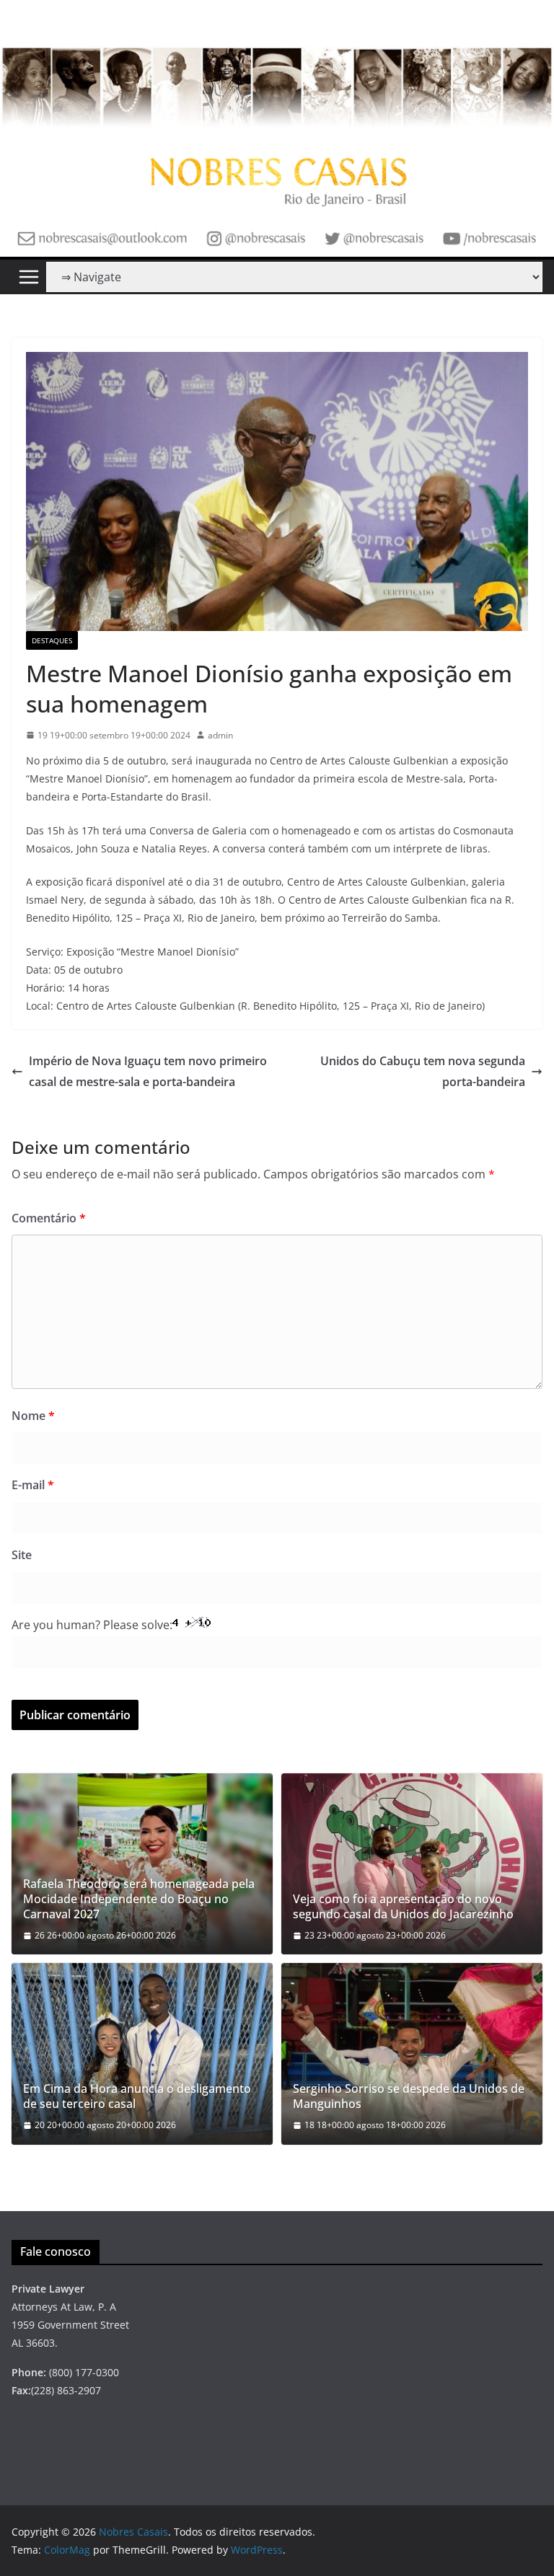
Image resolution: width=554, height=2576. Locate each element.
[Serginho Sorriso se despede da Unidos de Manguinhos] (412, 2054)
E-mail (33, 1485)
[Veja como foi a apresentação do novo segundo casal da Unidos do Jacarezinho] (412, 1864)
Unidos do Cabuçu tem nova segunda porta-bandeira (423, 1071)
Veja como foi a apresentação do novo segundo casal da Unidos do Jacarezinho (403, 1907)
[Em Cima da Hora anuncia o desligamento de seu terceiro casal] (142, 2054)
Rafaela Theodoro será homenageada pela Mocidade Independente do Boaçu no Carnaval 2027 (139, 1899)
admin (220, 735)
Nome (33, 1416)
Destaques (52, 640)
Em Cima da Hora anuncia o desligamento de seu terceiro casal (137, 2096)
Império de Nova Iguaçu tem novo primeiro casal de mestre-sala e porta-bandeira (148, 1071)
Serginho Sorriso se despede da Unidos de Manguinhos (409, 2096)
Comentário (49, 1218)
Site (22, 1555)
